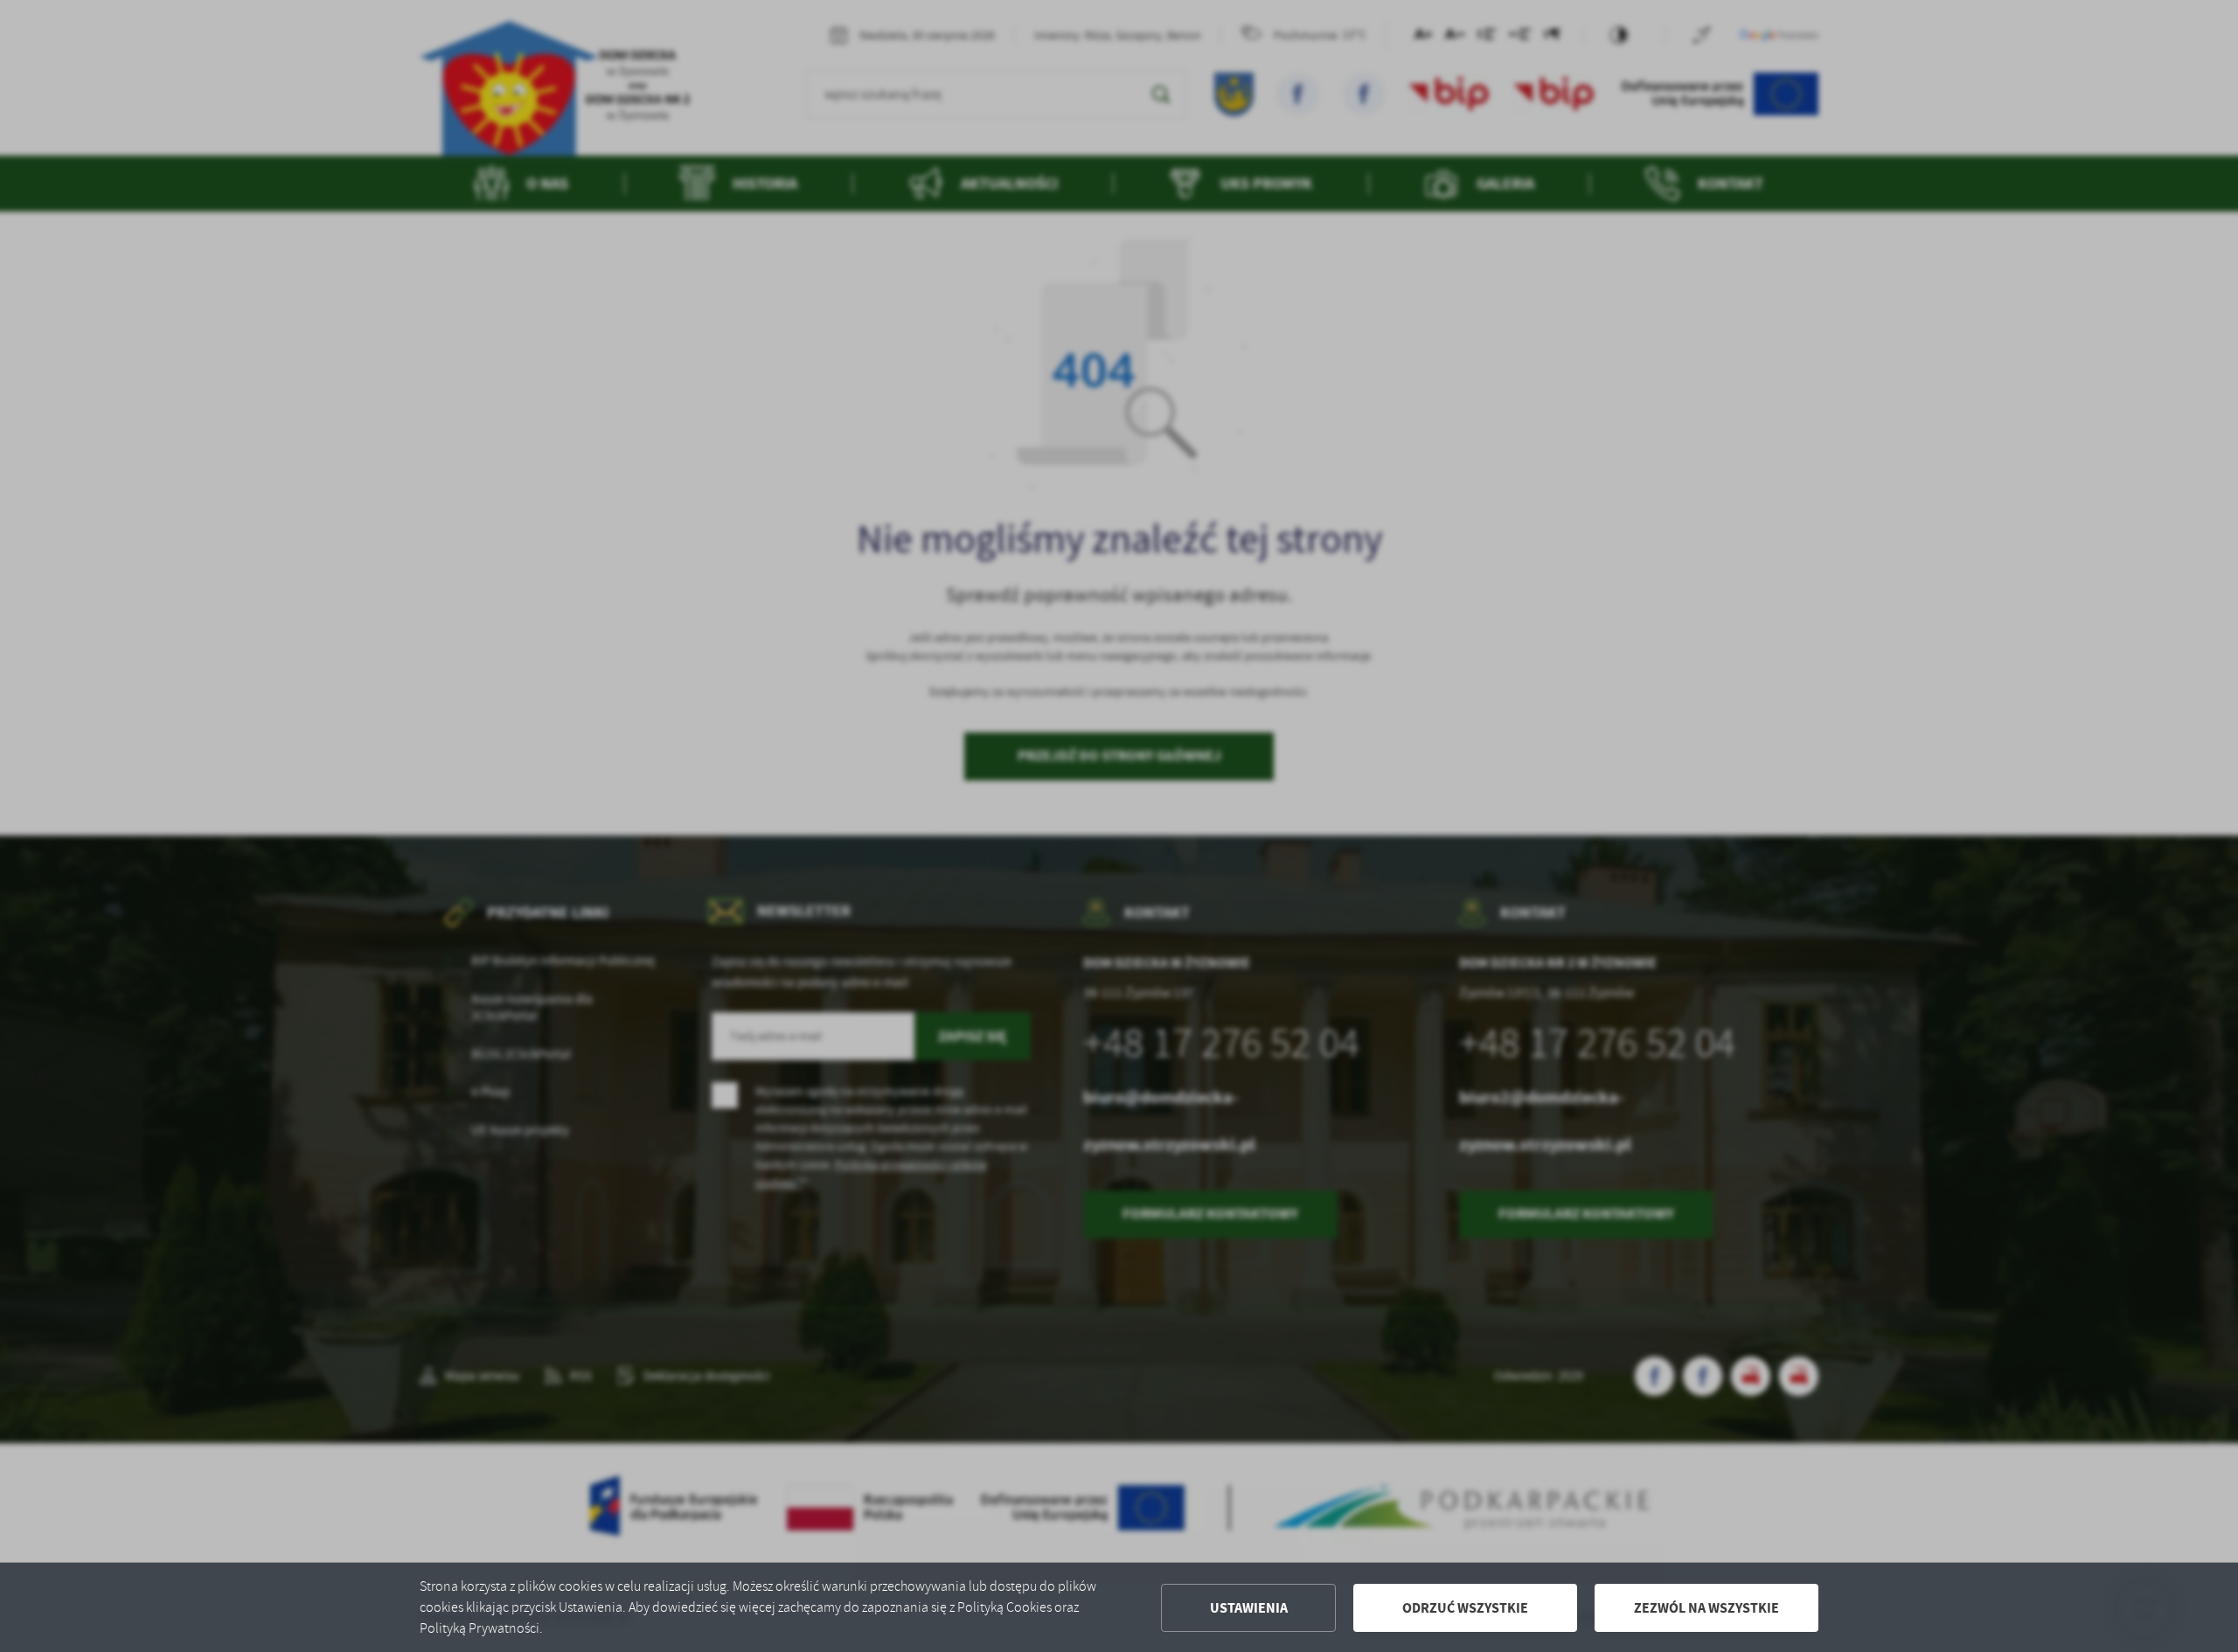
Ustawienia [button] (1249, 1608)
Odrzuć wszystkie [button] (1465, 1608)
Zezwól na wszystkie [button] (1706, 1608)
